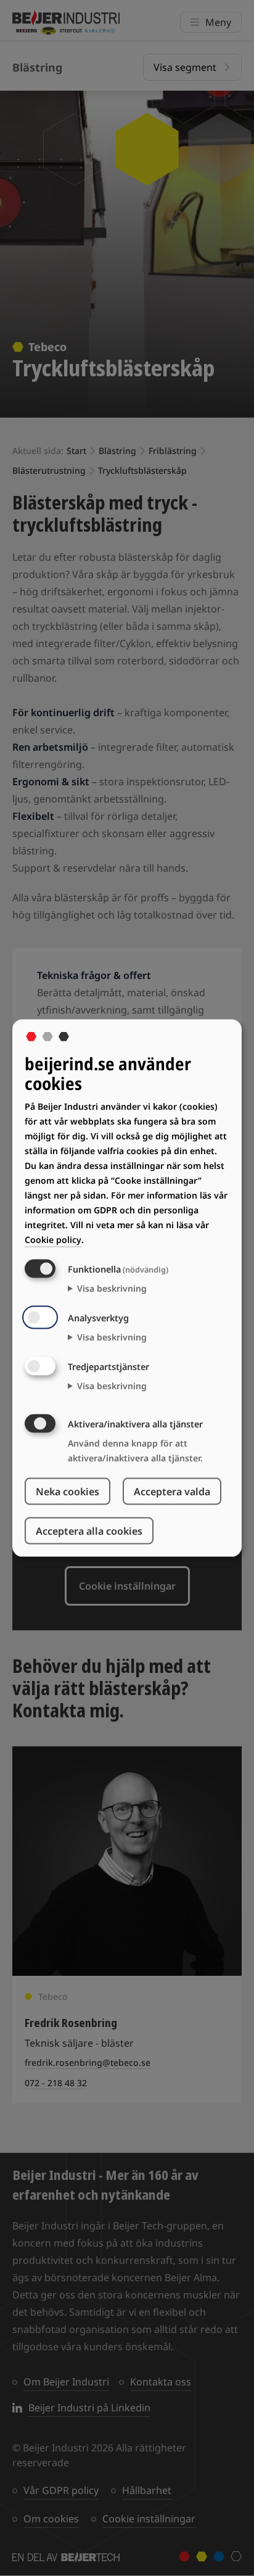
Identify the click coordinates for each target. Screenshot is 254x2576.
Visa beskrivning (112, 1288)
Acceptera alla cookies (89, 1530)
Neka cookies (68, 1491)
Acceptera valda (172, 1491)
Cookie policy (53, 1239)
